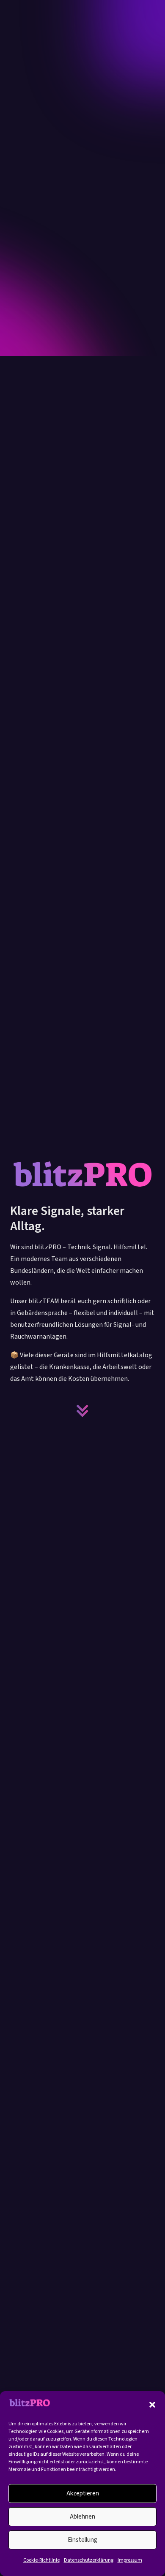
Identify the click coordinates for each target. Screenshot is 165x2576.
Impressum (130, 2560)
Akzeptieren (83, 2493)
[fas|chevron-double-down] (82, 1411)
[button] (152, 2405)
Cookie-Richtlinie (41, 2560)
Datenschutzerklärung (89, 2560)
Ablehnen (82, 2517)
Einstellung (82, 2540)
